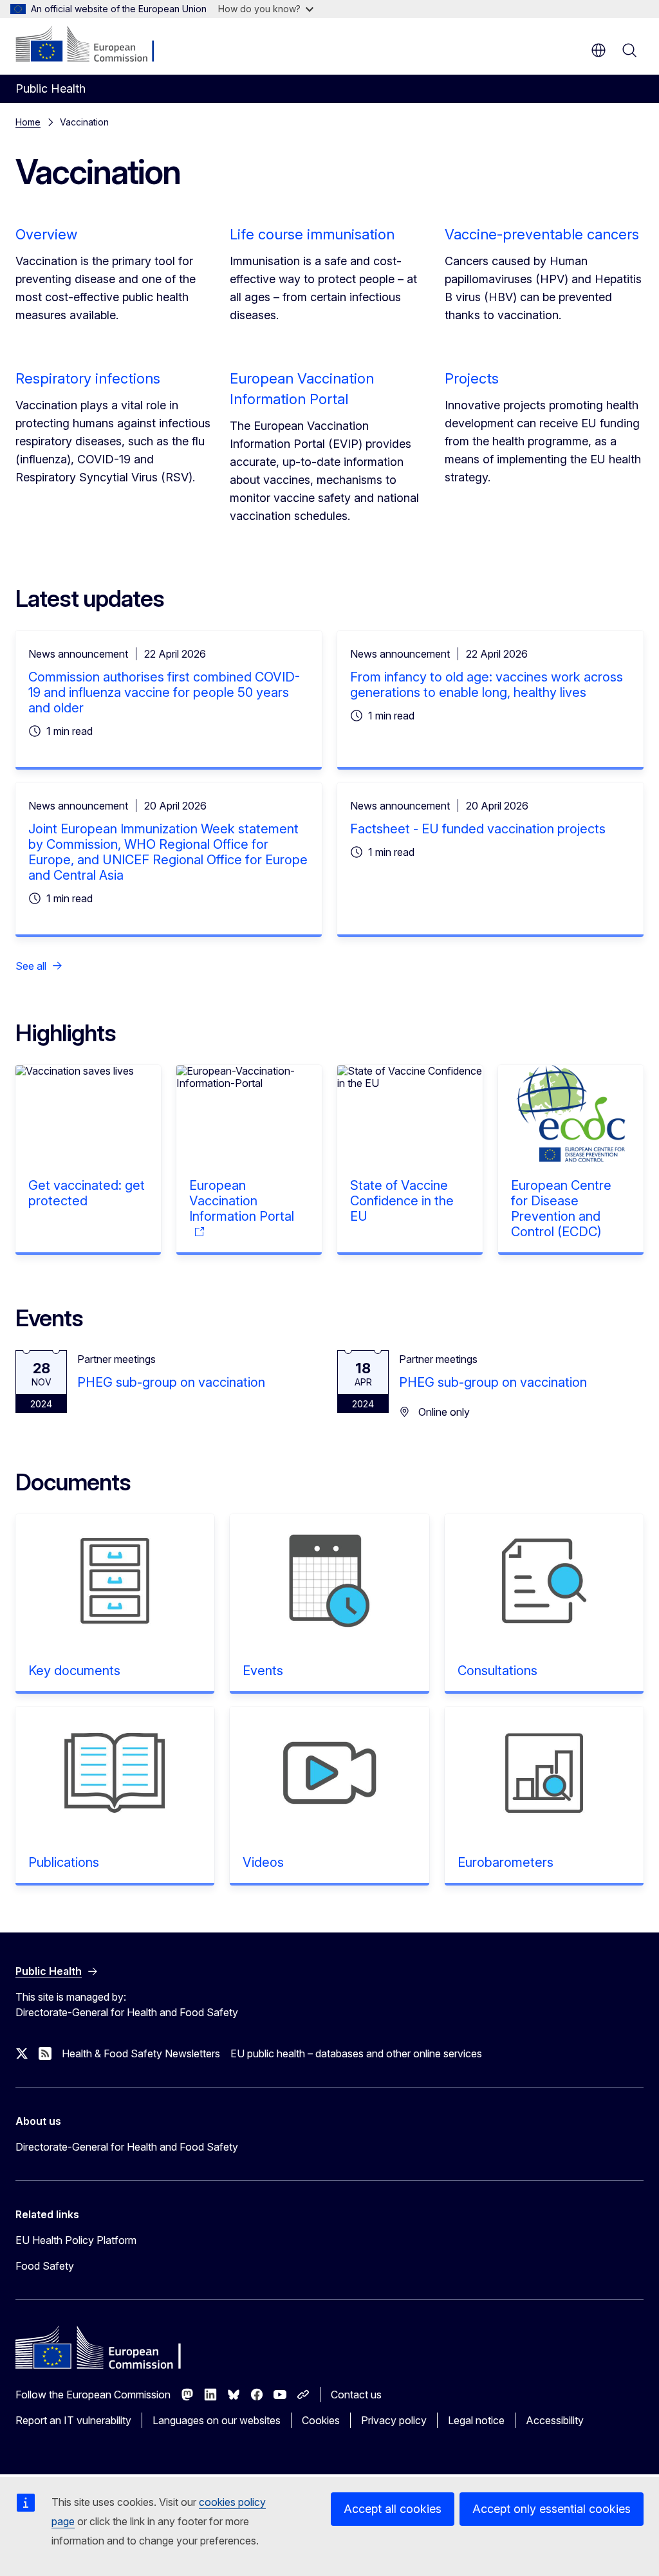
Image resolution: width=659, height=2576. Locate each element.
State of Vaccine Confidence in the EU (402, 1201)
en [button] (599, 50)
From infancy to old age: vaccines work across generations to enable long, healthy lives (487, 685)
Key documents (74, 1671)
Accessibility (555, 2420)
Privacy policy (394, 2420)
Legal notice (476, 2420)
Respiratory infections (88, 378)
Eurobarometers (506, 1862)
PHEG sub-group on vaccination (171, 1382)
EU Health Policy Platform (76, 2240)
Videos (263, 1862)
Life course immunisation (312, 234)
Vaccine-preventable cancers (542, 234)
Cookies (321, 2420)
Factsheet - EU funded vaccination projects (478, 829)
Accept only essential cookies (552, 2509)
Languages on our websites (217, 2420)
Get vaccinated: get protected (87, 1193)
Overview (46, 234)
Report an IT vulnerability (73, 2420)
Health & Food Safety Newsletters (141, 2053)
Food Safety (45, 2266)
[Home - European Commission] (94, 45)
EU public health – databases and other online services (356, 2053)
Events (263, 1671)
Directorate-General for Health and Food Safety (127, 2147)
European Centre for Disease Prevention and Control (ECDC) (561, 1209)
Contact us (356, 2395)
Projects (472, 378)
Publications (64, 1862)
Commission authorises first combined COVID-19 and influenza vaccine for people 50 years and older (164, 692)
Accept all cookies (393, 2509)
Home (28, 122)
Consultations (497, 1671)
